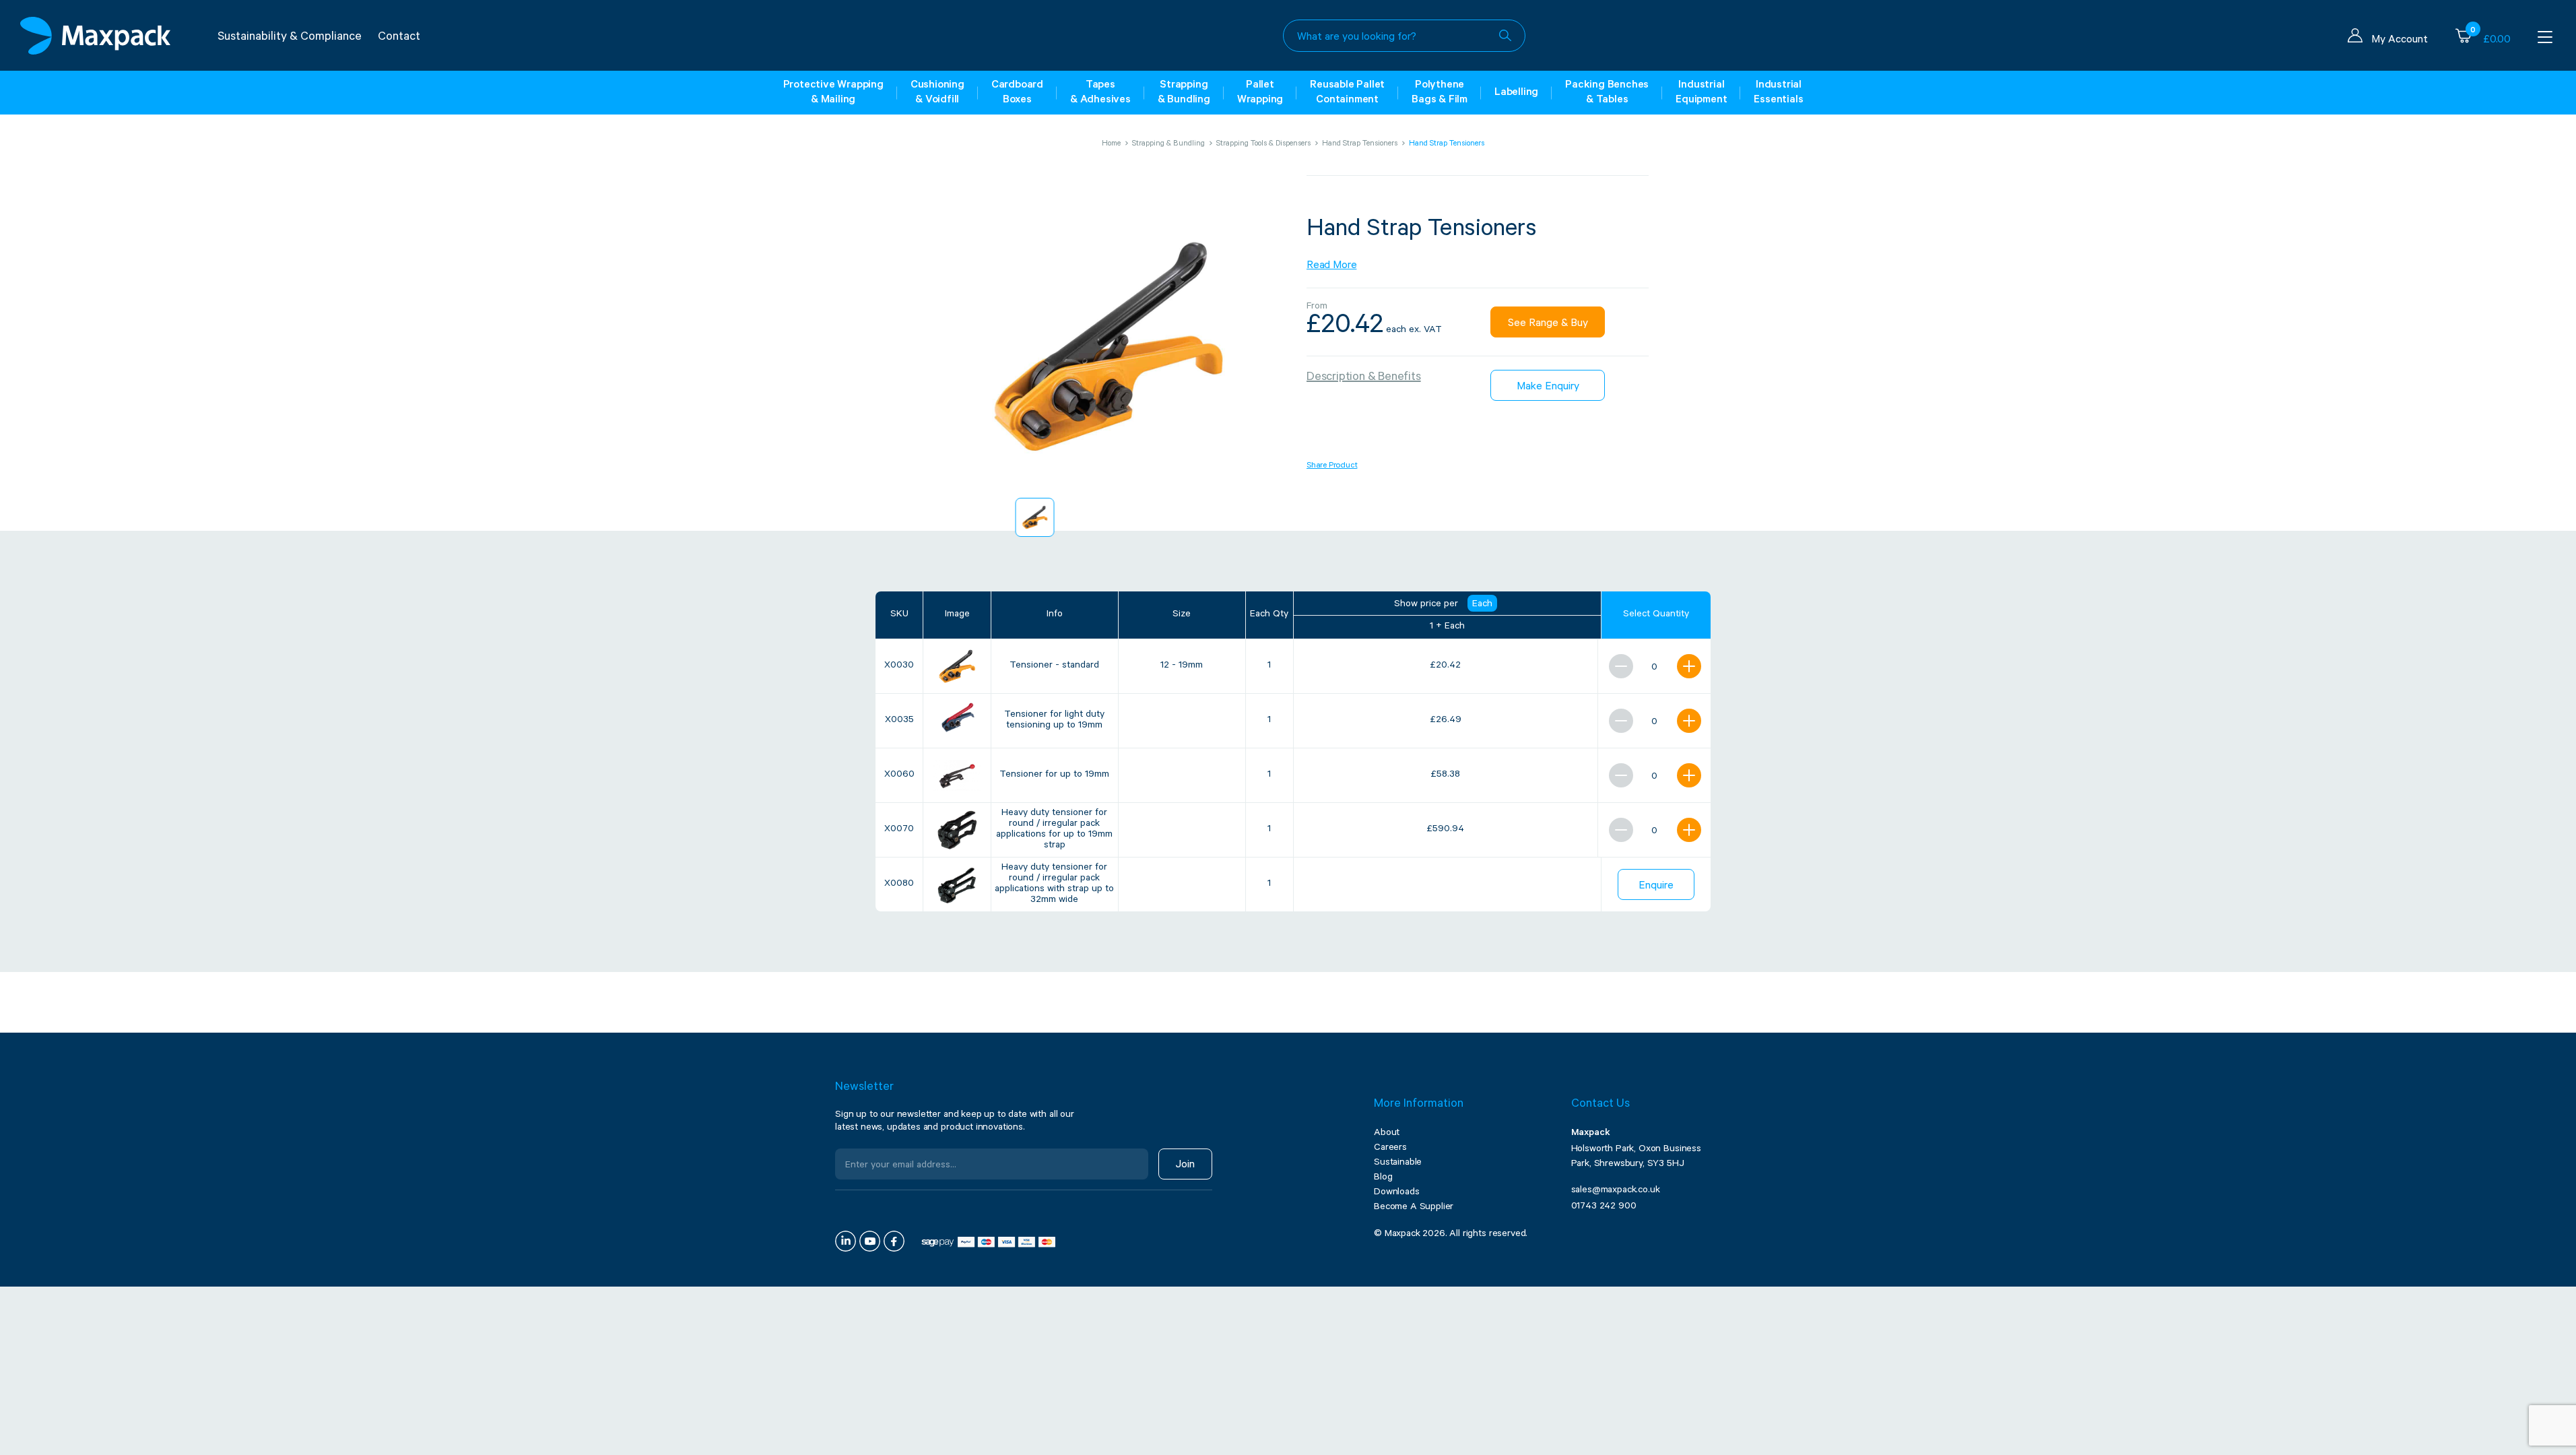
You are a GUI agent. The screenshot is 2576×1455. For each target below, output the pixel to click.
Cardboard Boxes (1017, 93)
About (1387, 1134)
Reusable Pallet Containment (1347, 93)
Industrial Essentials (1778, 93)
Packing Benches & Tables (1607, 93)
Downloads (1397, 1193)
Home (1111, 144)
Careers (1390, 1149)
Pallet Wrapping (1260, 93)
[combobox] (1404, 36)
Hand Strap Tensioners (1360, 144)
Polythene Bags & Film (1440, 93)
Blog (1383, 1178)
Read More (1331, 266)
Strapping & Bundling (1184, 93)
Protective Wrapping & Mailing (833, 93)
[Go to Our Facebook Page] (894, 1241)
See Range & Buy (1548, 324)
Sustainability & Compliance (290, 38)
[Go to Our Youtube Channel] (870, 1241)
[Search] (1505, 36)
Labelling (1516, 93)
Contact (399, 38)
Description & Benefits (1364, 378)
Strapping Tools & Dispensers (1263, 144)
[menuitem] (1035, 517)
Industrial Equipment (1701, 93)
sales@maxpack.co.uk (1616, 1191)
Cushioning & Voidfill (937, 93)
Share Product (1332, 466)
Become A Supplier (1414, 1208)
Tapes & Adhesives (1100, 93)
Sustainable (1398, 1163)
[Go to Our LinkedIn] (846, 1241)
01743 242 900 (1604, 1207)
